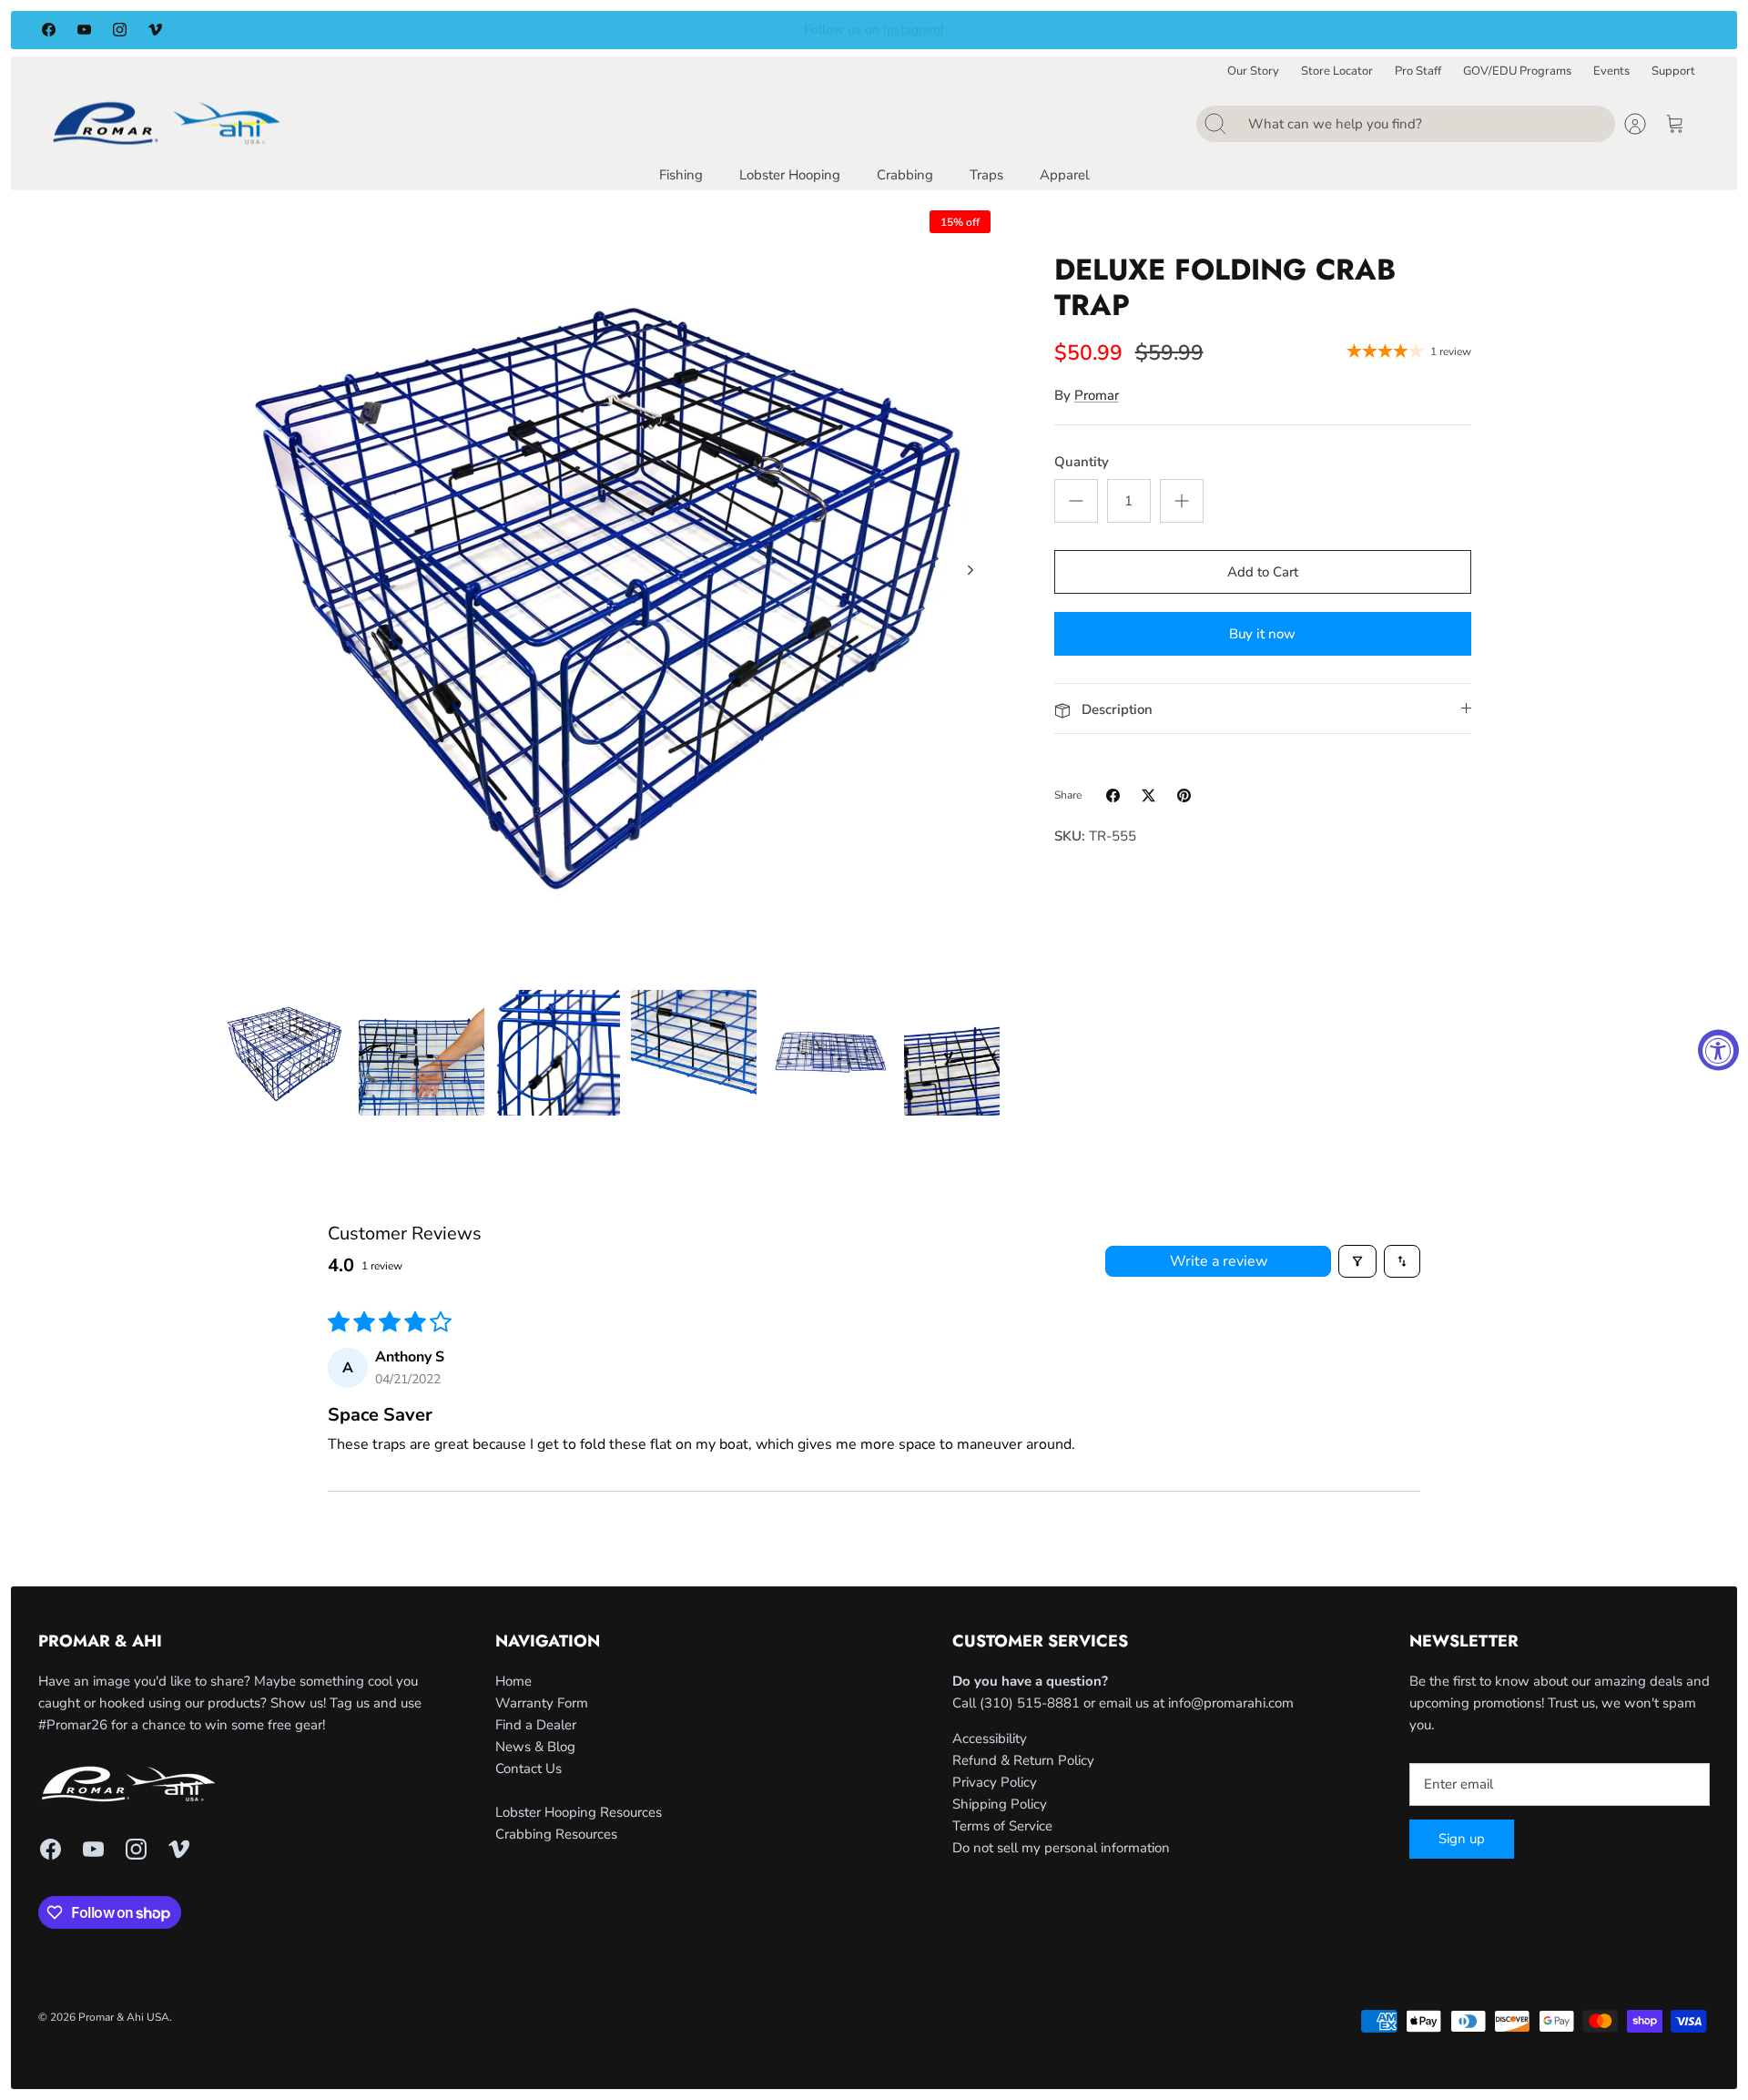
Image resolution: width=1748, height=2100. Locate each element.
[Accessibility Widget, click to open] (1718, 1050)
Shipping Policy (1000, 1804)
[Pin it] (1184, 795)
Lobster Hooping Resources (579, 1812)
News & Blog (535, 1747)
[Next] (1201, 30)
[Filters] (1357, 1261)
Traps (986, 175)
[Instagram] (120, 30)
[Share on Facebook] (1113, 795)
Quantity (1082, 462)
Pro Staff (1418, 71)
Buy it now (1262, 634)
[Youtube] (84, 30)
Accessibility (990, 1738)
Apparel (1064, 175)
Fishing (681, 175)
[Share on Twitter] (1148, 795)
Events (1611, 71)
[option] (611, 590)
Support (1673, 71)
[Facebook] (49, 30)
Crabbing (905, 175)
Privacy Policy (995, 1782)
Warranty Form (542, 1703)
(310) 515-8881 (1030, 1703)
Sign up (1462, 1839)
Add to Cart (1263, 572)
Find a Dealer (536, 1725)
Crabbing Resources (556, 1834)
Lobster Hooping (790, 175)
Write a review (1219, 1261)
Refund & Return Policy (1023, 1760)
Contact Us (528, 1769)
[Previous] (547, 30)
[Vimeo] (155, 30)
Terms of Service (1002, 1826)
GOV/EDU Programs (1517, 71)
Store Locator (1337, 71)
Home (513, 1681)
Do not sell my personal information (1061, 1848)
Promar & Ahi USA (124, 2017)
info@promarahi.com (1231, 1703)
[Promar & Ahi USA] (167, 122)
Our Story (1253, 71)
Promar (1097, 395)
